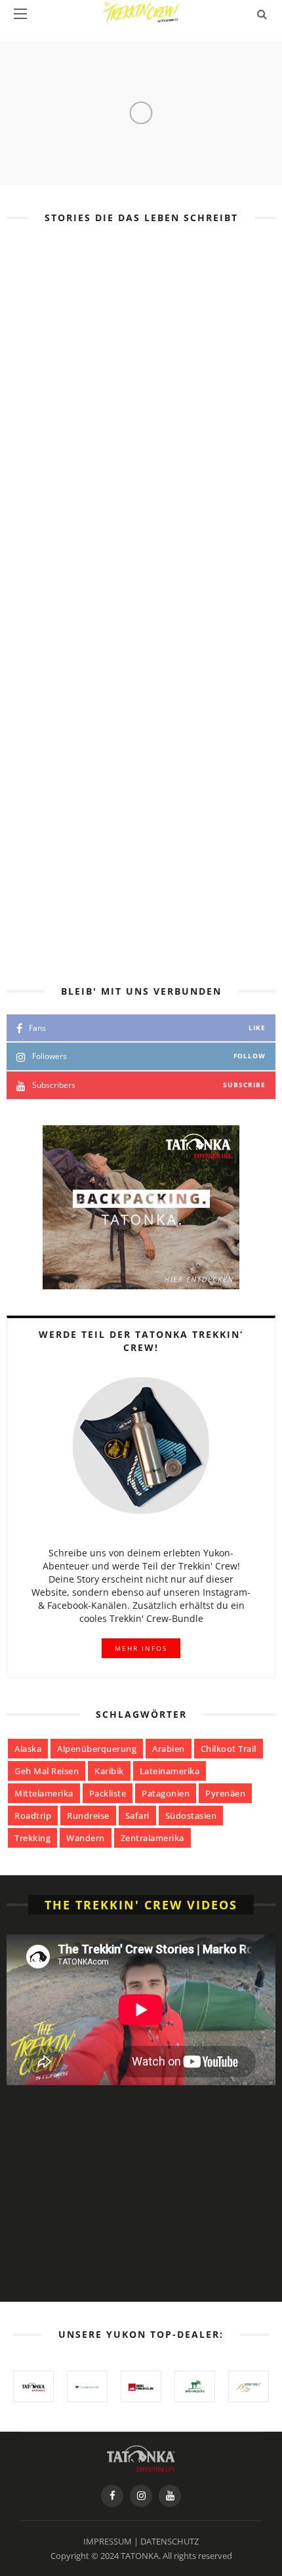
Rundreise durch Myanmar (173, 854)
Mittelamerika (44, 1793)
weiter (129, 601)
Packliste (108, 1793)
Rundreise (88, 1816)
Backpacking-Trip (194, 675)
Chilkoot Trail (229, 1749)
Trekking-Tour (191, 514)
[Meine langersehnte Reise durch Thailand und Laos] (48, 697)
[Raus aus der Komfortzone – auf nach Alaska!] (141, 337)
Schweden (124, 514)
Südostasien (191, 1816)
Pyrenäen (225, 1793)
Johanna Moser (149, 525)
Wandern (86, 1838)
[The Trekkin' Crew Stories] (141, 2457)
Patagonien (166, 1793)
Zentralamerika (152, 1838)
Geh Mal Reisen (47, 1771)
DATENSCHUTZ (170, 2541)
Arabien (169, 1749)
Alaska (28, 1749)
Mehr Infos (141, 1648)
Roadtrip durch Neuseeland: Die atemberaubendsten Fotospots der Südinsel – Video (162, 2259)
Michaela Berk (146, 687)
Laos (255, 675)
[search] (262, 14)
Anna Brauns (141, 479)
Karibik (109, 1771)
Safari (137, 1816)
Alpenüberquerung (97, 1749)
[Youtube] (170, 2496)
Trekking (32, 1838)
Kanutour (153, 445)
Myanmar (122, 822)
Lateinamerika (170, 1771)
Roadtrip (33, 1816)
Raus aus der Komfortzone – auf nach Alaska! (141, 457)
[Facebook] (112, 2496)
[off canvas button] (20, 14)
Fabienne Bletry (150, 834)
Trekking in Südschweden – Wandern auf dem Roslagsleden (174, 560)
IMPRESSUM (108, 2541)
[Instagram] (141, 2496)
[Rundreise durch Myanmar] (48, 844)
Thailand (122, 675)
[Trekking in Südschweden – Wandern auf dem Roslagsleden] (48, 535)
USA (113, 445)
